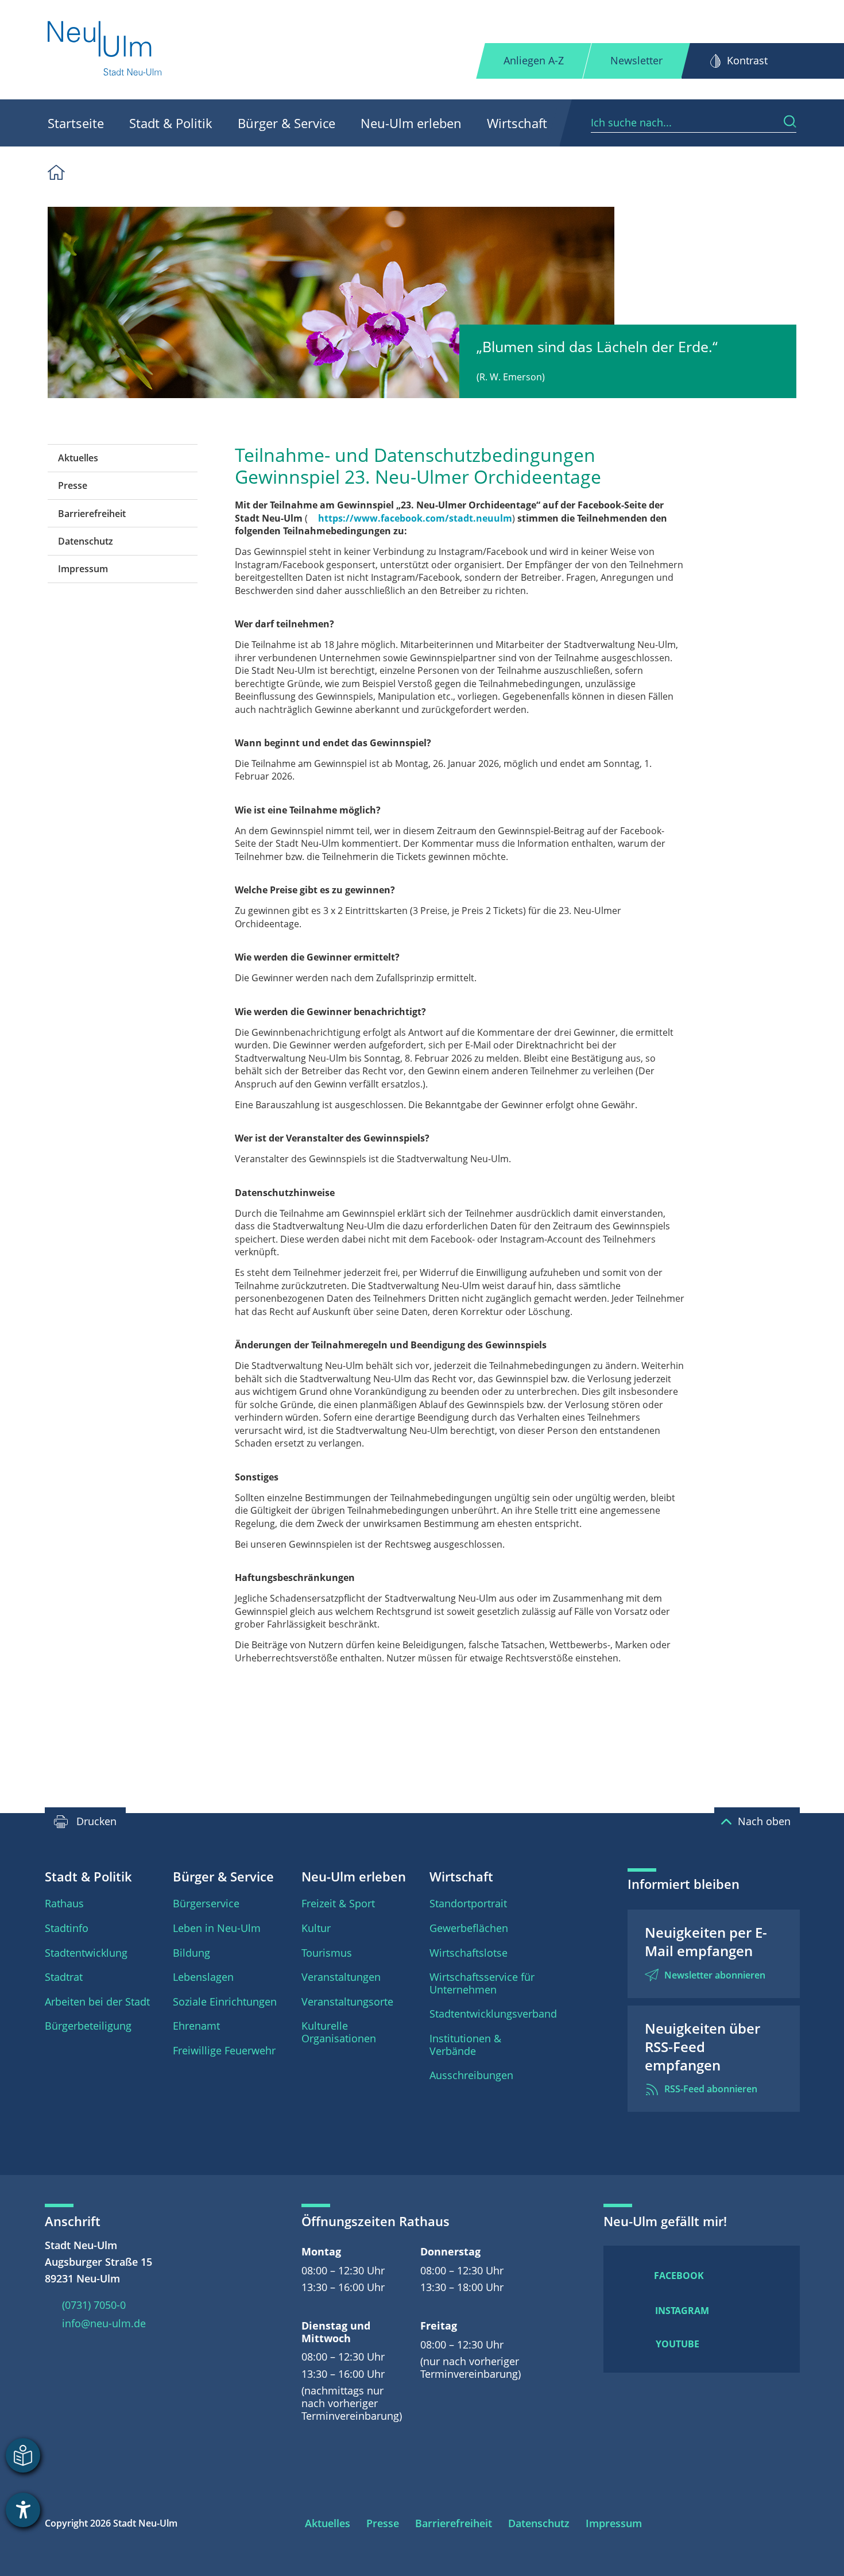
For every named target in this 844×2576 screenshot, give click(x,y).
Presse (73, 485)
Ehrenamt (196, 2026)
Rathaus (64, 1903)
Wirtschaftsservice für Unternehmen (482, 1983)
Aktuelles (78, 458)
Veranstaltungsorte (347, 2002)
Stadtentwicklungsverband (493, 2014)
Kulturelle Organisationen (339, 2032)
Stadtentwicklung (86, 1953)
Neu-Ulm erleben (411, 123)
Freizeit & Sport (338, 1903)
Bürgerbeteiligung (88, 2026)
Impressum (83, 569)
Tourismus (327, 1953)
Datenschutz (86, 541)
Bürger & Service (287, 123)
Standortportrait (468, 1903)
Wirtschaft (517, 123)
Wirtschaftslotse (469, 1953)
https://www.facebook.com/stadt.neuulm (415, 518)
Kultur (316, 1928)
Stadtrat (64, 1977)
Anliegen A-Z (534, 60)
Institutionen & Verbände (465, 2045)
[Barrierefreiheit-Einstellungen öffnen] (23, 2510)
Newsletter (636, 60)
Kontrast (747, 60)
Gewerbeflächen (469, 1928)
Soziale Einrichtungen (225, 2002)
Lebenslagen (203, 1977)
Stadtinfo (67, 1928)
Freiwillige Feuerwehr (224, 2050)
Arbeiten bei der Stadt (97, 2002)
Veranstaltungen (341, 1977)
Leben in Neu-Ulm (217, 1928)
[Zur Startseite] (105, 50)
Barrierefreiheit (92, 514)
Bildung (191, 1953)
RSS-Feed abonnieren (711, 2089)
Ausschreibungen (471, 2075)
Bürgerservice (206, 1903)
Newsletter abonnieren (715, 1975)
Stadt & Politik (171, 123)
